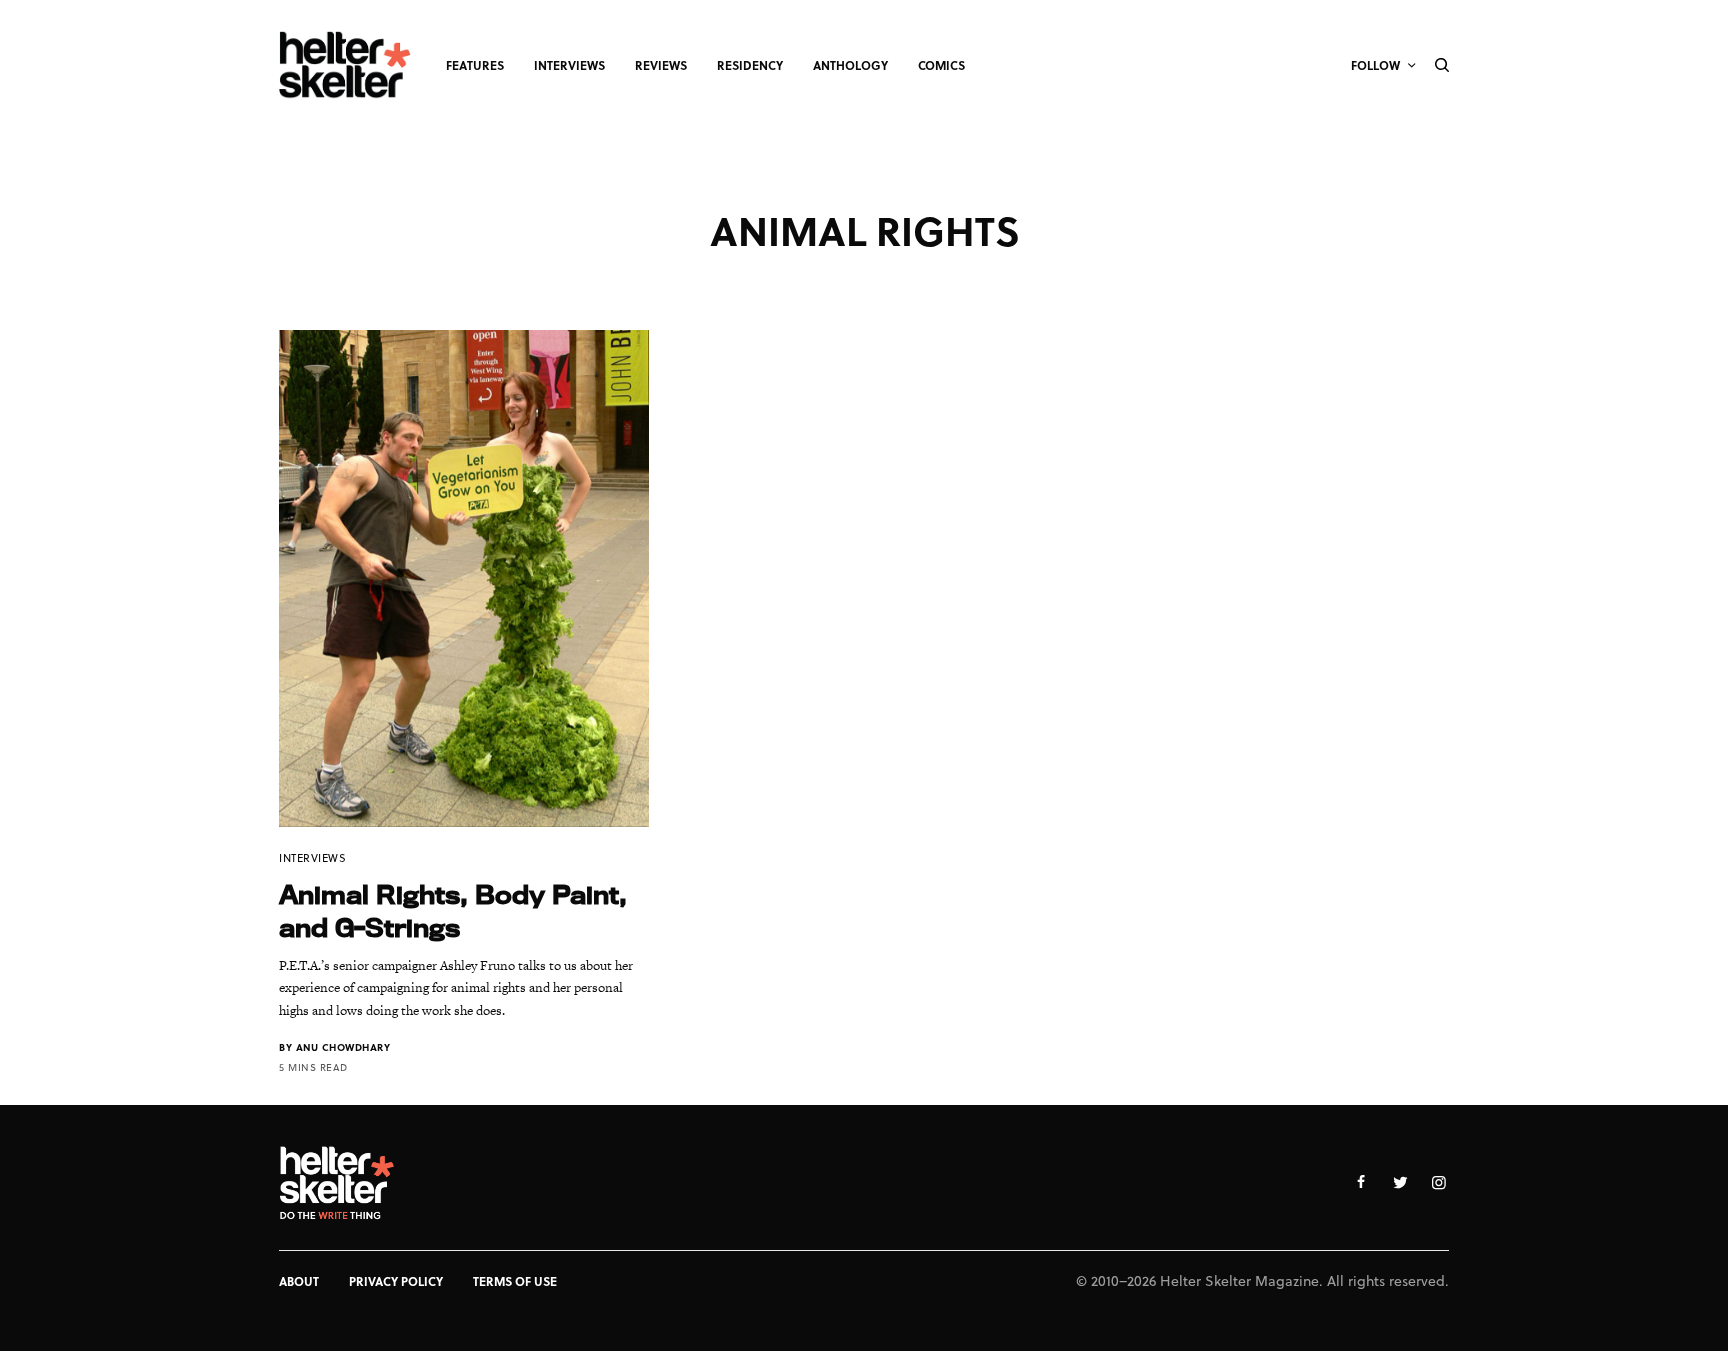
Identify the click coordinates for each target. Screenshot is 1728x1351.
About (299, 1281)
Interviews (313, 857)
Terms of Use (515, 1281)
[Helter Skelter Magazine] (345, 65)
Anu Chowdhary (343, 1047)
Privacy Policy (396, 1281)
